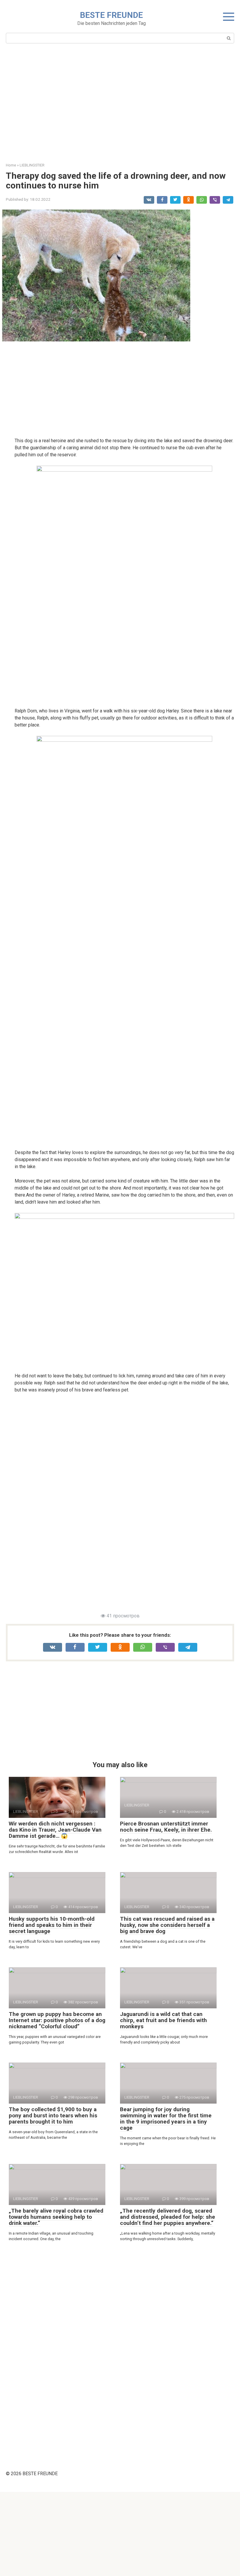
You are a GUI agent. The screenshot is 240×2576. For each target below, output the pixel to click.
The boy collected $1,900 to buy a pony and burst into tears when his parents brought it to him (53, 2115)
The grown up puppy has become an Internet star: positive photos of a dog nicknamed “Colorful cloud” (57, 2020)
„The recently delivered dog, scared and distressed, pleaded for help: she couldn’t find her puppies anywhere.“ (168, 2217)
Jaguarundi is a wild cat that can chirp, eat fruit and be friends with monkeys (163, 2020)
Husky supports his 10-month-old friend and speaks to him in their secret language (52, 1925)
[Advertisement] (120, 104)
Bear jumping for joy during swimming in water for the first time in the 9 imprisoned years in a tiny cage (166, 2119)
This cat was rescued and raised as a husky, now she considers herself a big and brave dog (167, 1925)
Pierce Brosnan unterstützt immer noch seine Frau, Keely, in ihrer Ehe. (166, 1827)
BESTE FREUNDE (111, 15)
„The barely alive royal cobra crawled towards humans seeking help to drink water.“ (56, 2217)
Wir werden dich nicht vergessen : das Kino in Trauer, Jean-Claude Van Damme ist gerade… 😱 (55, 1830)
